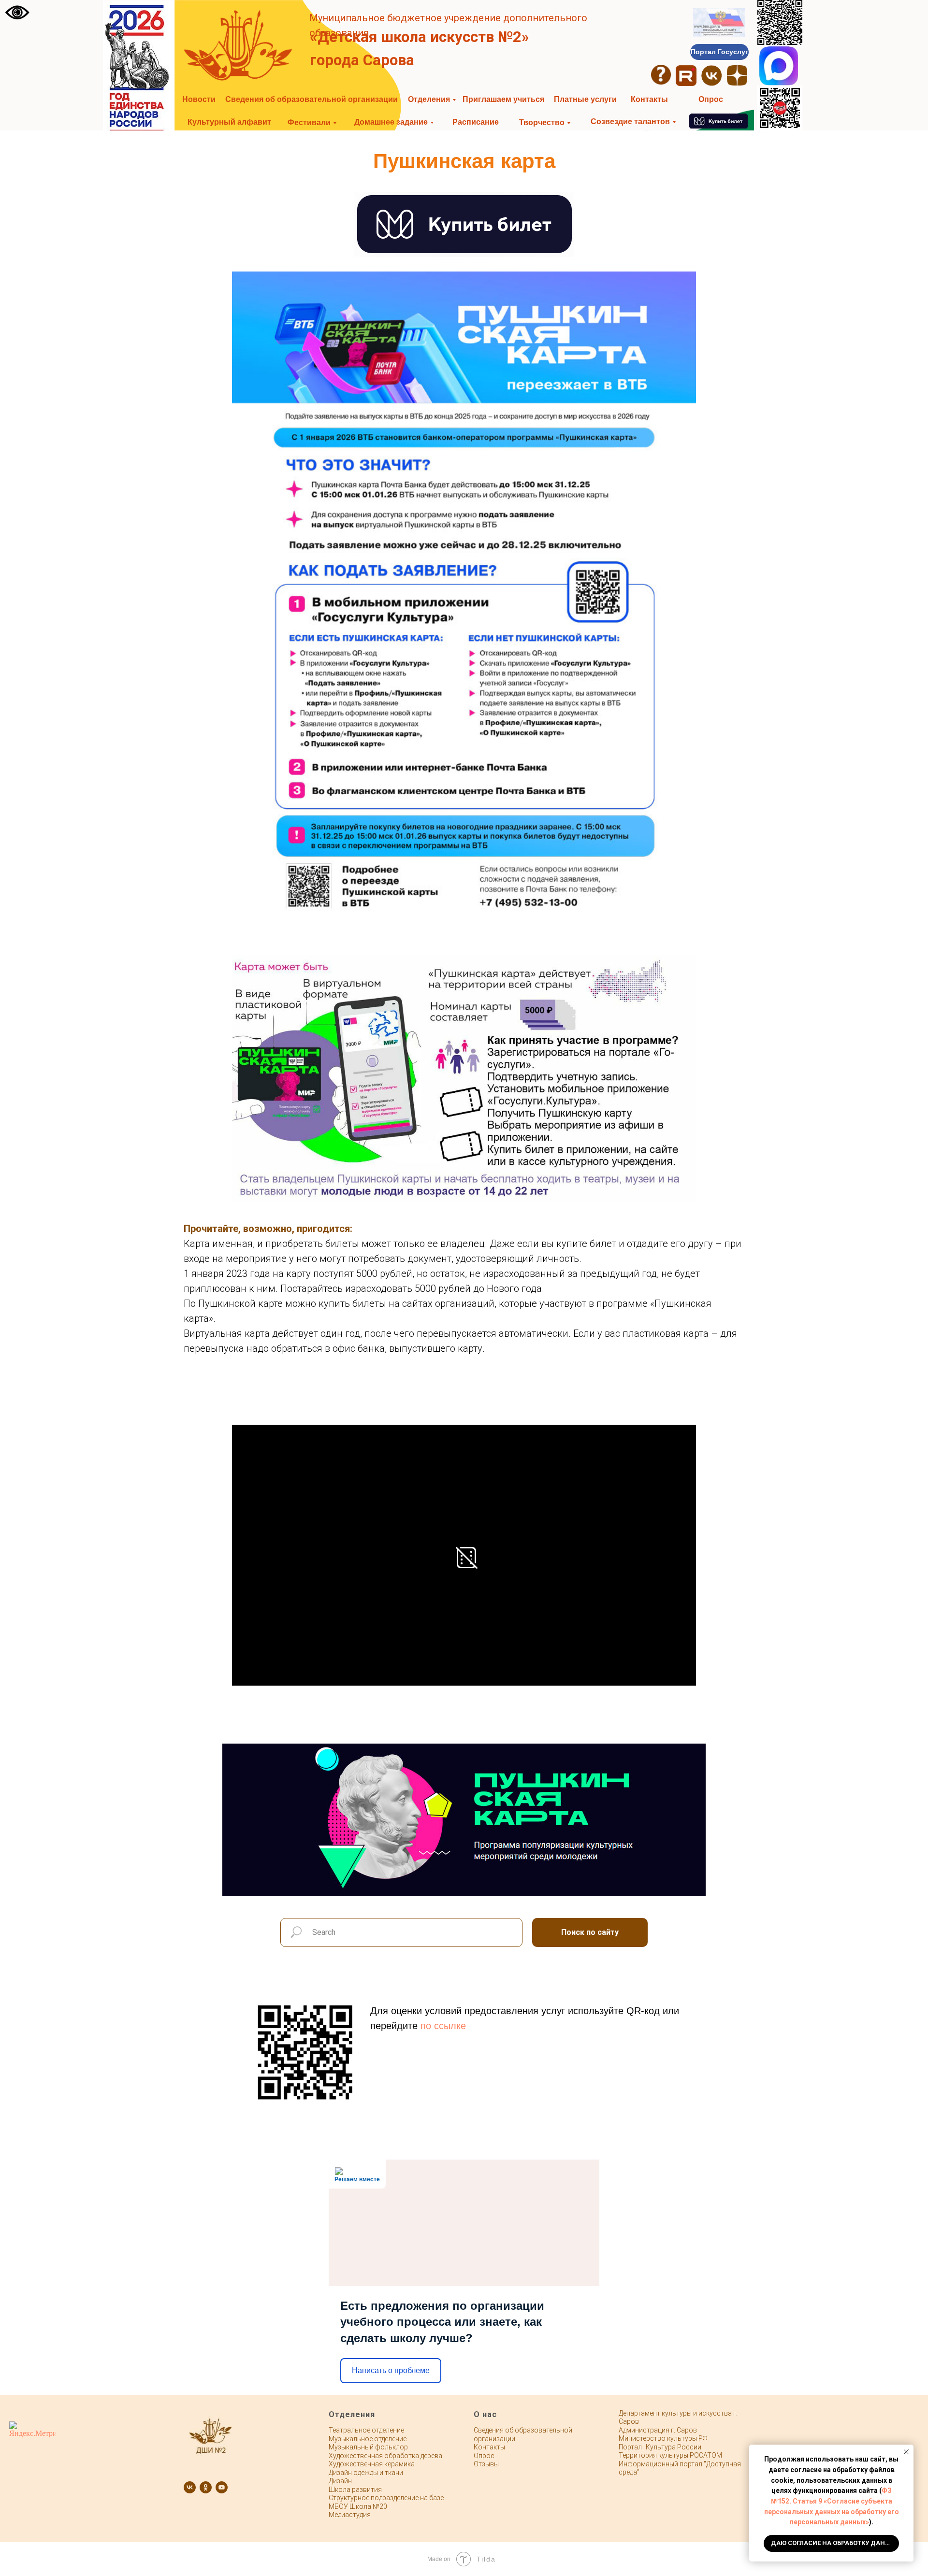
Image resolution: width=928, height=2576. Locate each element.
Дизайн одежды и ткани (366, 2473)
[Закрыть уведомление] (906, 2452)
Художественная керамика (372, 2464)
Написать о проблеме (391, 2370)
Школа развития (355, 2490)
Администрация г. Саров (658, 2430)
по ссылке (443, 2026)
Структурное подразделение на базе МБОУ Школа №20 (386, 2502)
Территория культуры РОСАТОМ (670, 2455)
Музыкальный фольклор (368, 2447)
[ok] (206, 2487)
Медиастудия (350, 2515)
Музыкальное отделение (368, 2439)
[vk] (190, 2487)
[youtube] (222, 2487)
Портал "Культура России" (661, 2447)
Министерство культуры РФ (663, 2438)
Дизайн (340, 2481)
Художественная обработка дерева (385, 2456)
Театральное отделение (366, 2430)
